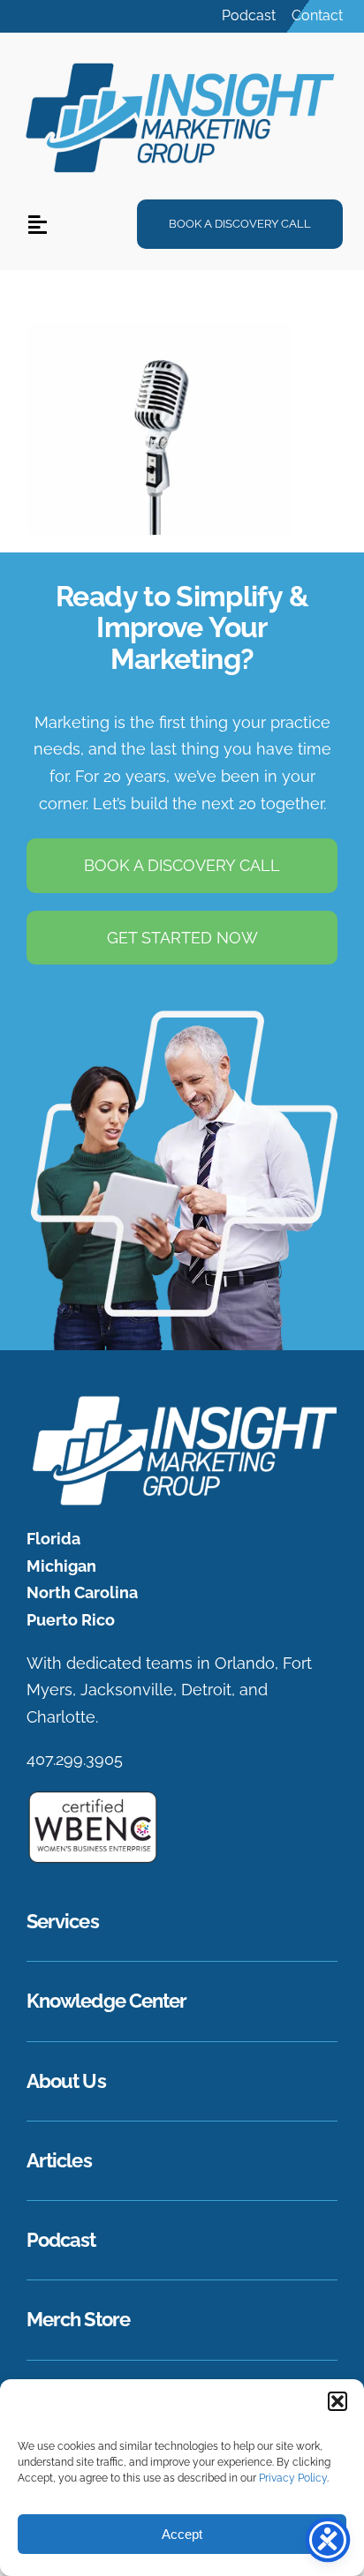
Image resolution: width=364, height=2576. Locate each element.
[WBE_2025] (93, 1797)
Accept (182, 2534)
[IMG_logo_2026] (182, 1400)
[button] (337, 2401)
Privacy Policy (293, 2478)
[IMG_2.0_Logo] (182, 61)
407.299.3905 (75, 1759)
